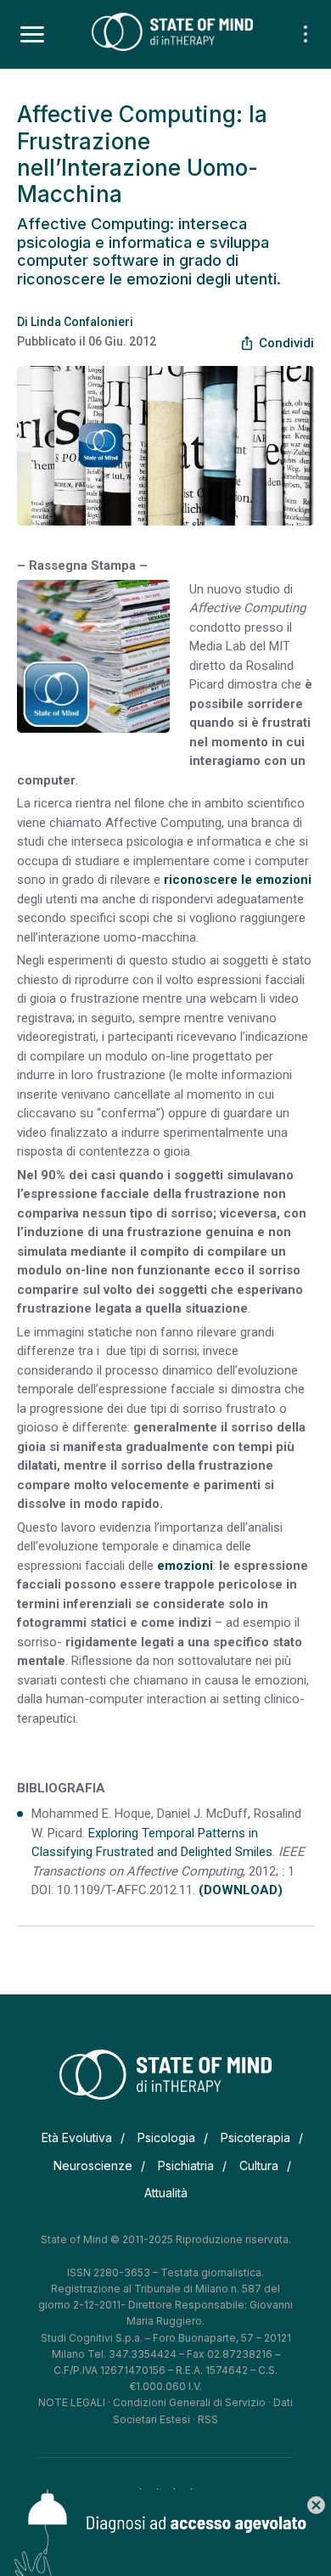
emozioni (185, 1566)
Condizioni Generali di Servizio (189, 2402)
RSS (208, 2419)
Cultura (259, 2165)
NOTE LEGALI (72, 2402)
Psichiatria (186, 2165)
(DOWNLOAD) (241, 1890)
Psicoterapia (255, 2137)
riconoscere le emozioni (238, 880)
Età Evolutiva (77, 2137)
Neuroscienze (93, 2165)
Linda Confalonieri (82, 322)
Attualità (166, 2193)
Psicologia (166, 2137)
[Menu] (32, 35)
